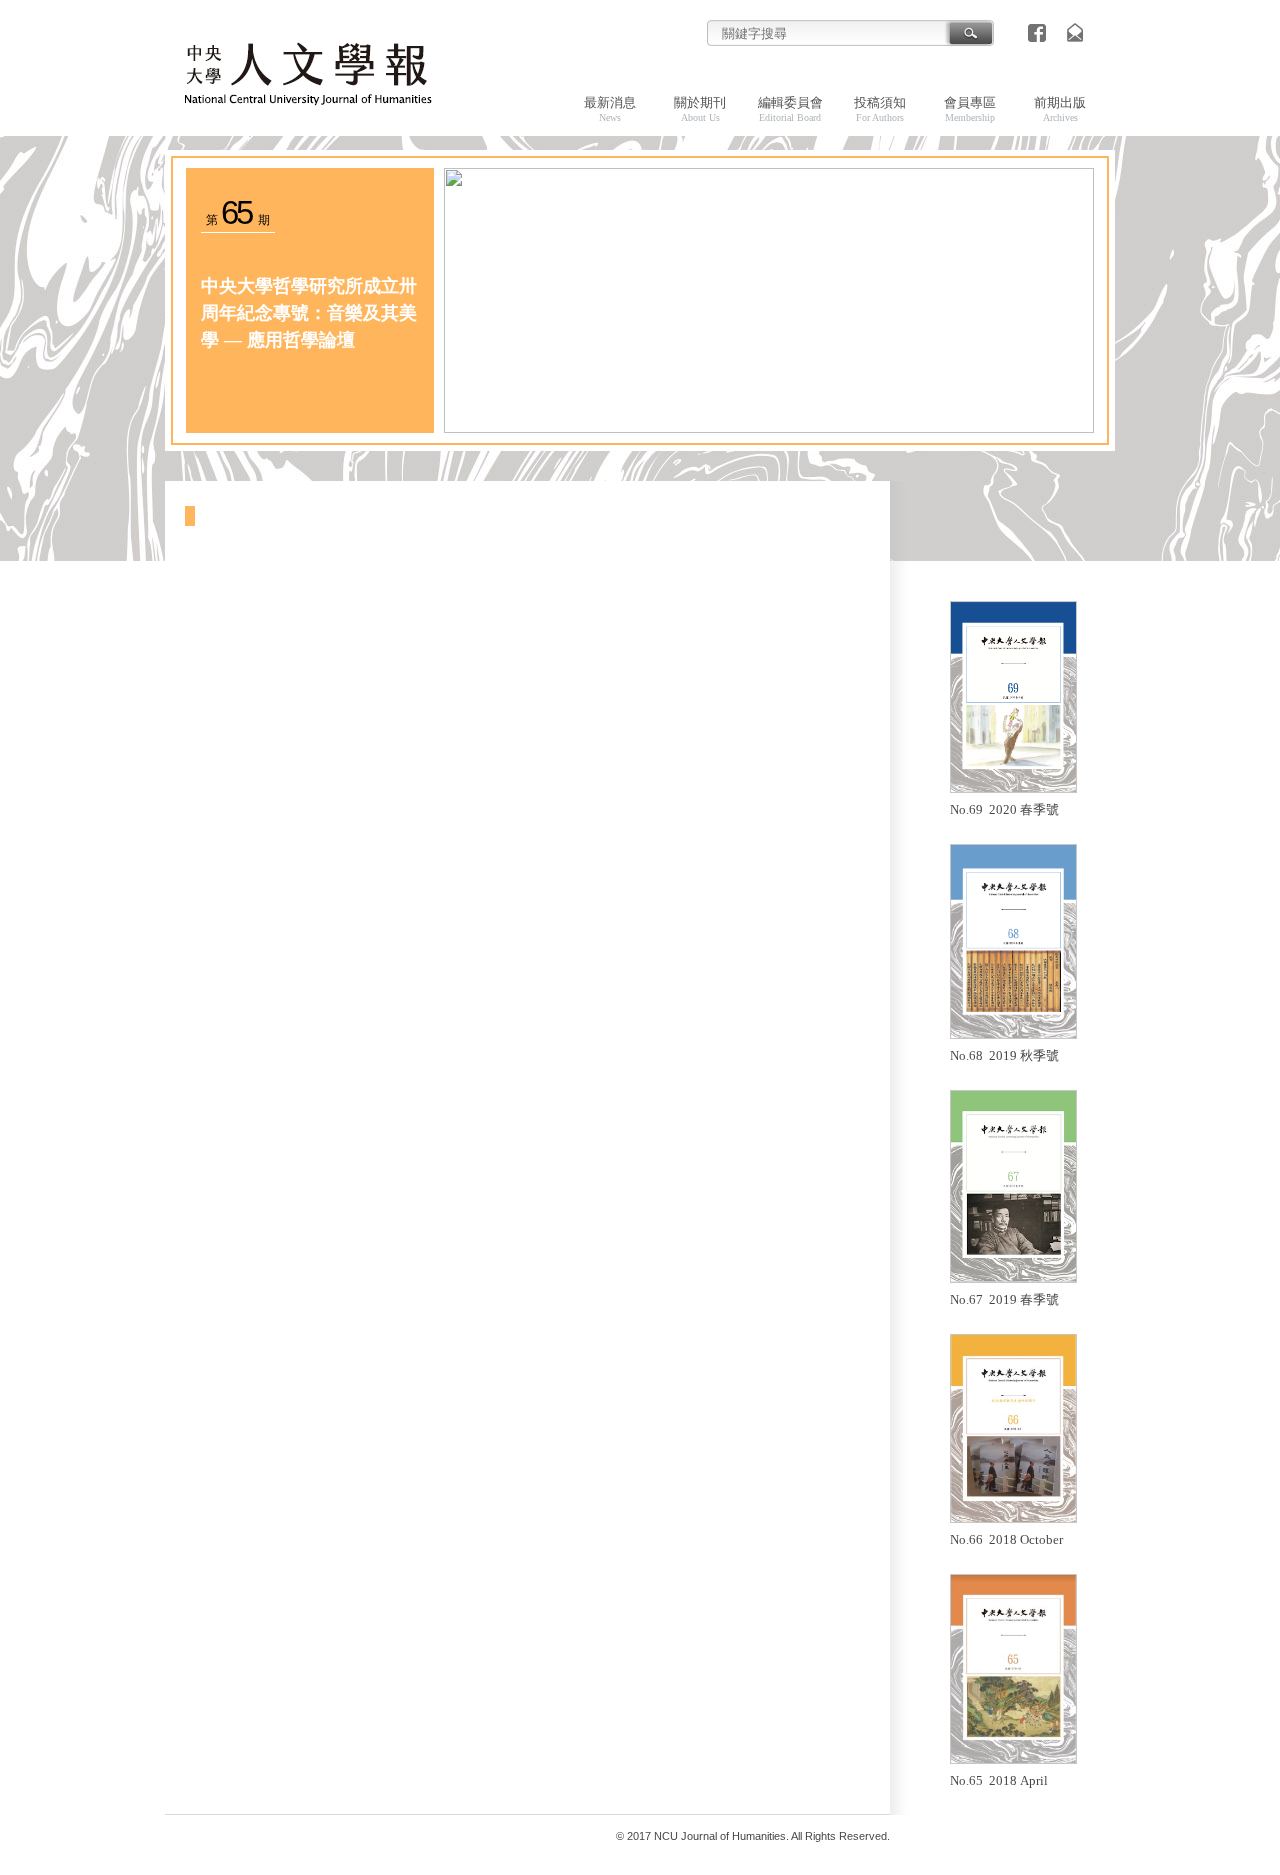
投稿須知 (880, 109)
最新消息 (610, 109)
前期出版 (1060, 109)
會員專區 (970, 109)
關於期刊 (700, 109)
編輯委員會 (790, 109)
